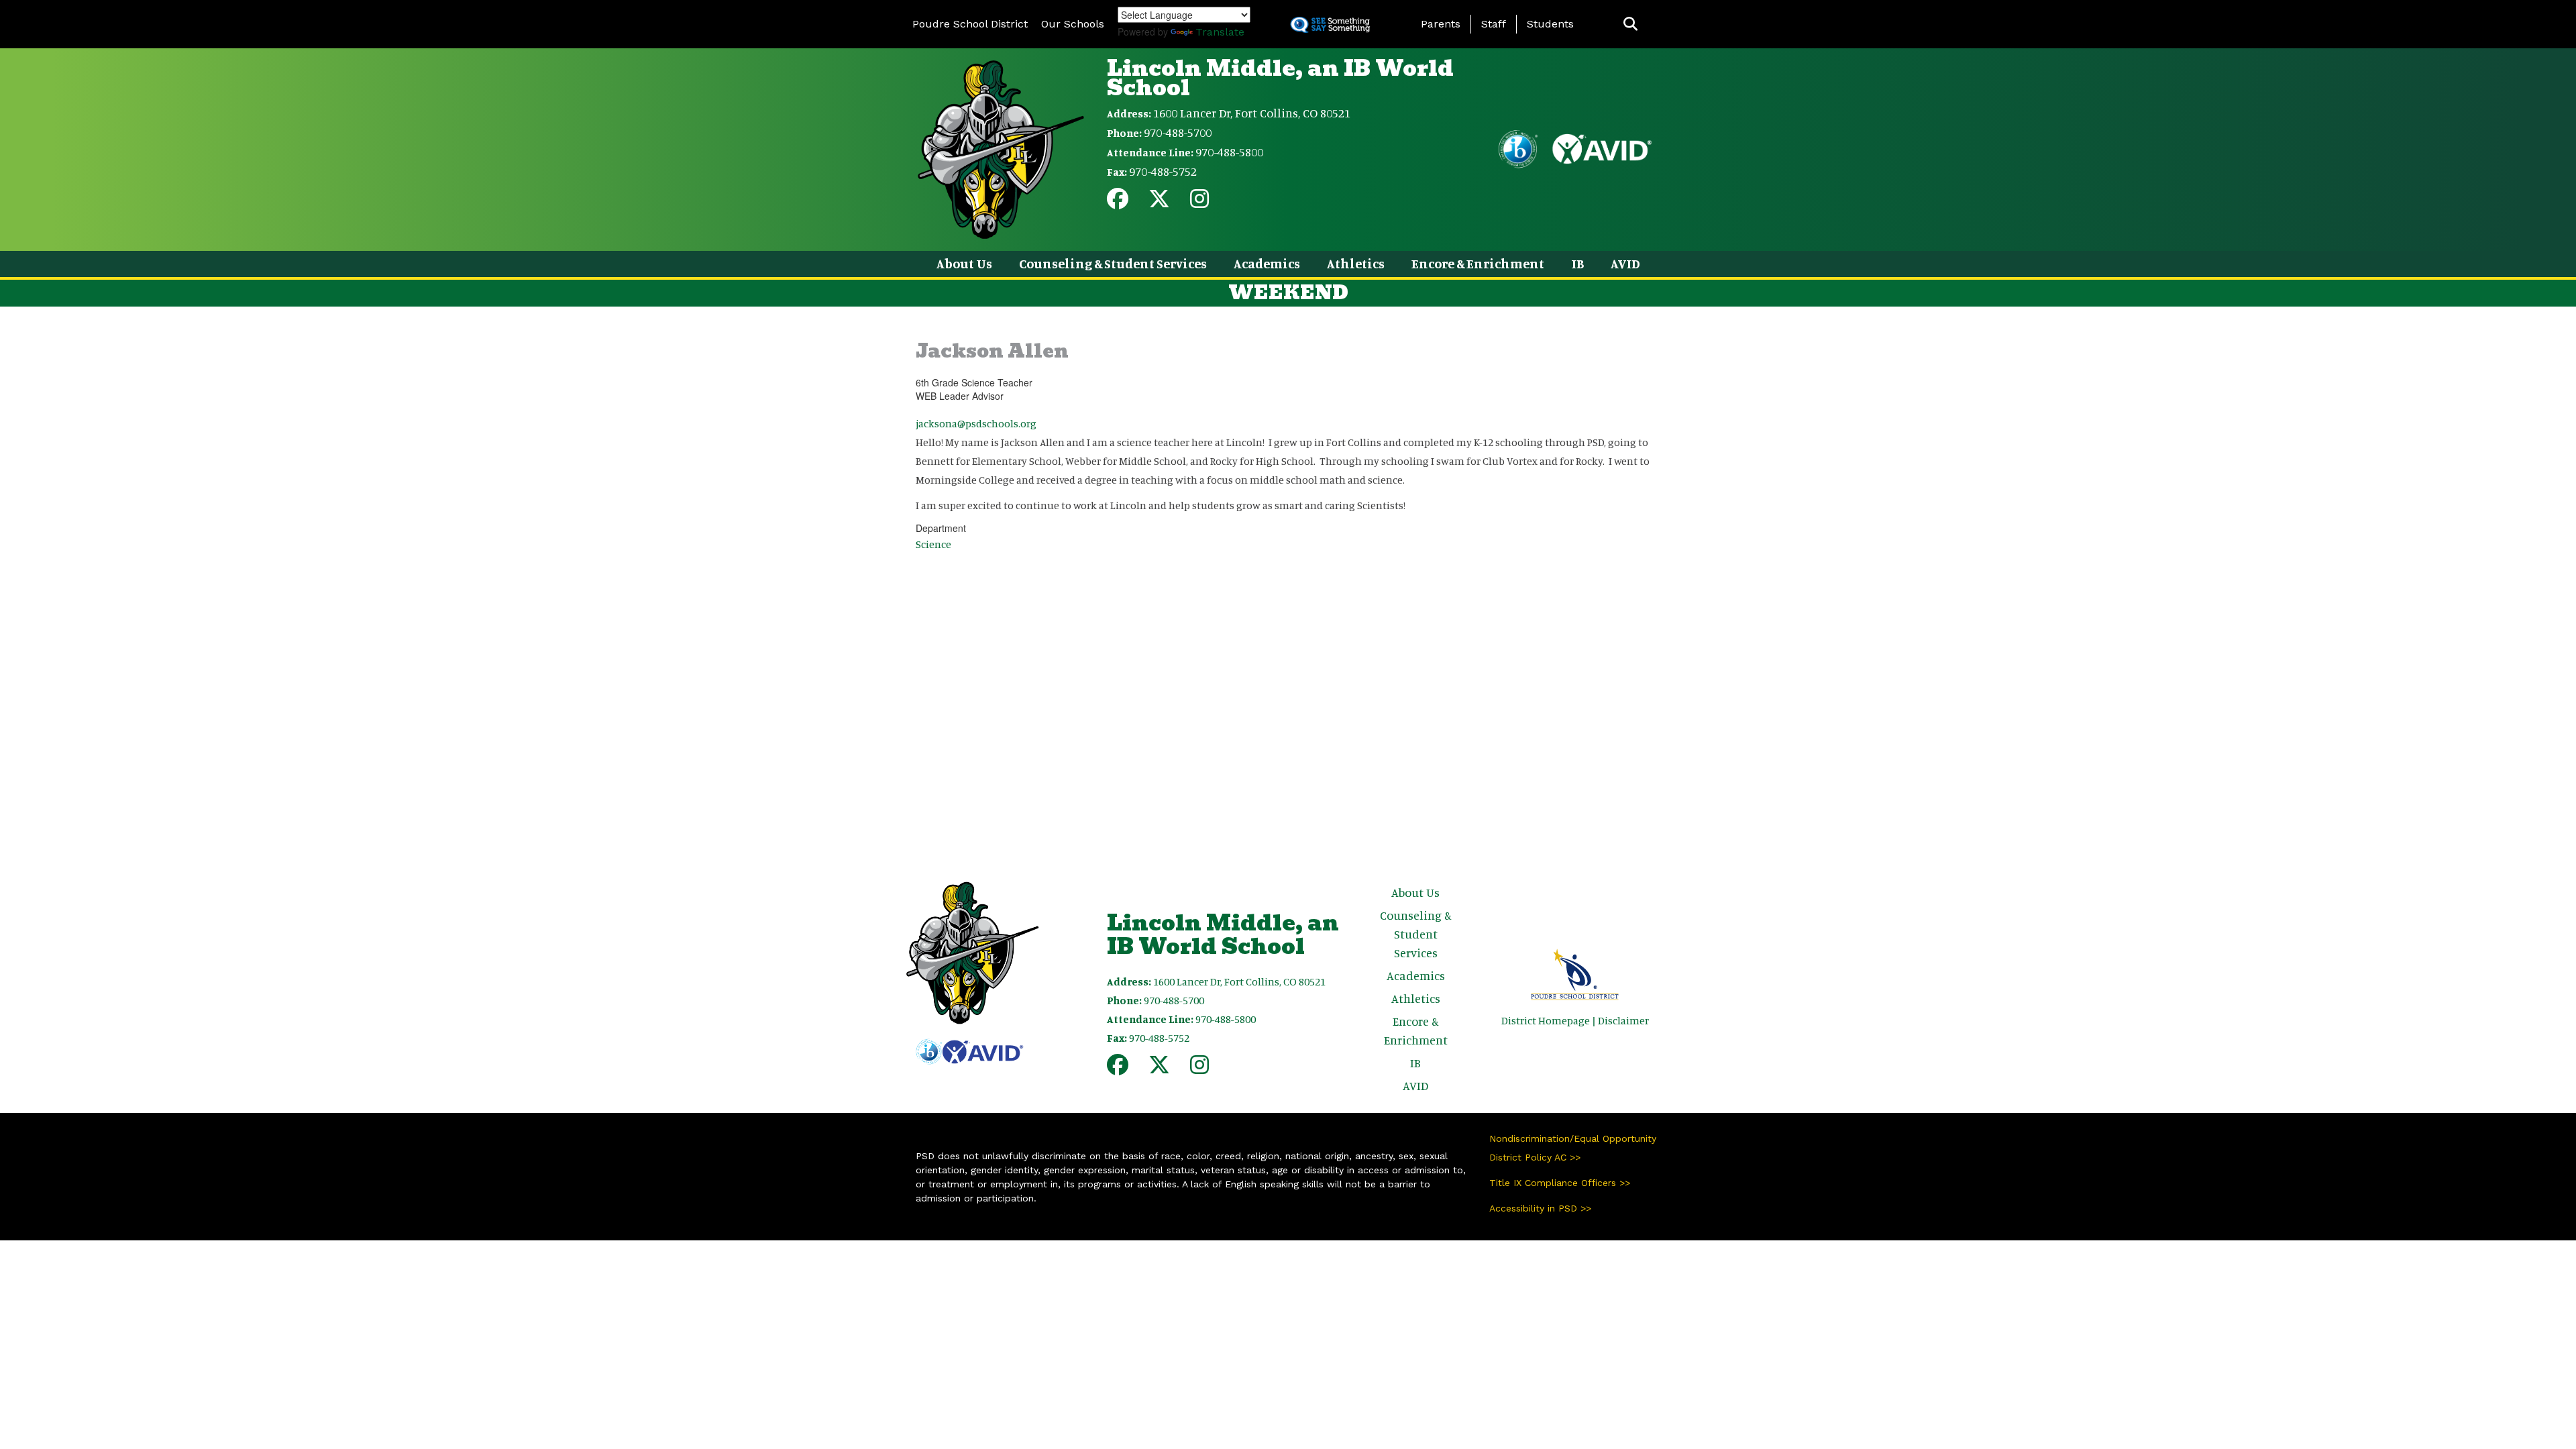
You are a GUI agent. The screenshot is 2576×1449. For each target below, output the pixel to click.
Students (1550, 24)
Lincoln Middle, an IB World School (1280, 78)
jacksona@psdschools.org (976, 423)
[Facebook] (1118, 203)
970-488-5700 (1178, 132)
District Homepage (1546, 1020)
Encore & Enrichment (1478, 263)
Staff (1494, 24)
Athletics (1356, 263)
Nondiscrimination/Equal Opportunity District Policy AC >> (1573, 1148)
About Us (964, 263)
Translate (1220, 32)
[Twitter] (1159, 203)
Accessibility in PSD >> (1540, 1208)
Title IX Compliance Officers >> (1560, 1183)
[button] (1630, 24)
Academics (1267, 263)
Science (933, 544)
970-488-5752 (1163, 171)
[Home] (1001, 148)
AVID (1625, 263)
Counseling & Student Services (1113, 263)
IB (1577, 263)
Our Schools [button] (1073, 24)
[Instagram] (1199, 203)
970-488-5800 (1229, 152)
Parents (1441, 24)
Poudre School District (970, 24)
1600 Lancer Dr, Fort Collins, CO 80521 (1252, 113)
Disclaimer (1623, 1020)
